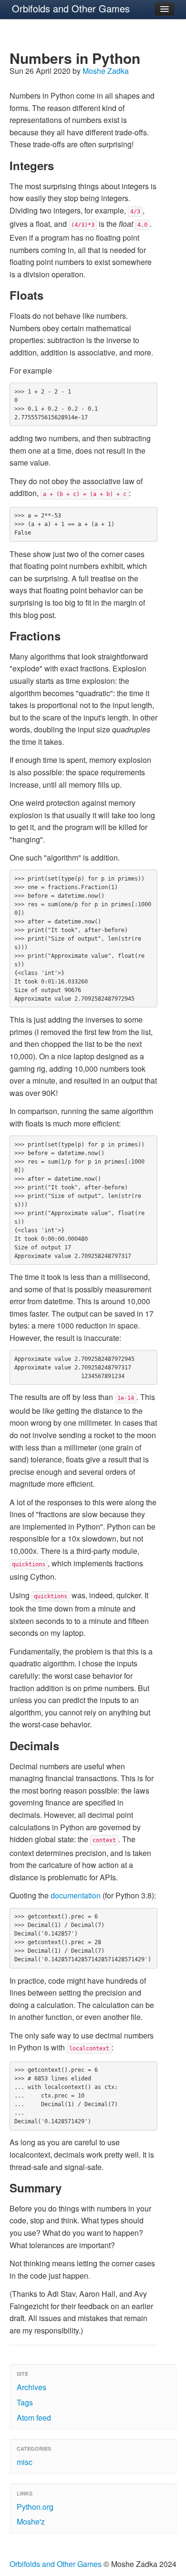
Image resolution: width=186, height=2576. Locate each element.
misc (25, 2462)
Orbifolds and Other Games (71, 8)
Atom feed (34, 2418)
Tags (25, 2402)
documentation (76, 1895)
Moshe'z (31, 2521)
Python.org (35, 2507)
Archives (31, 2387)
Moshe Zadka (106, 71)
